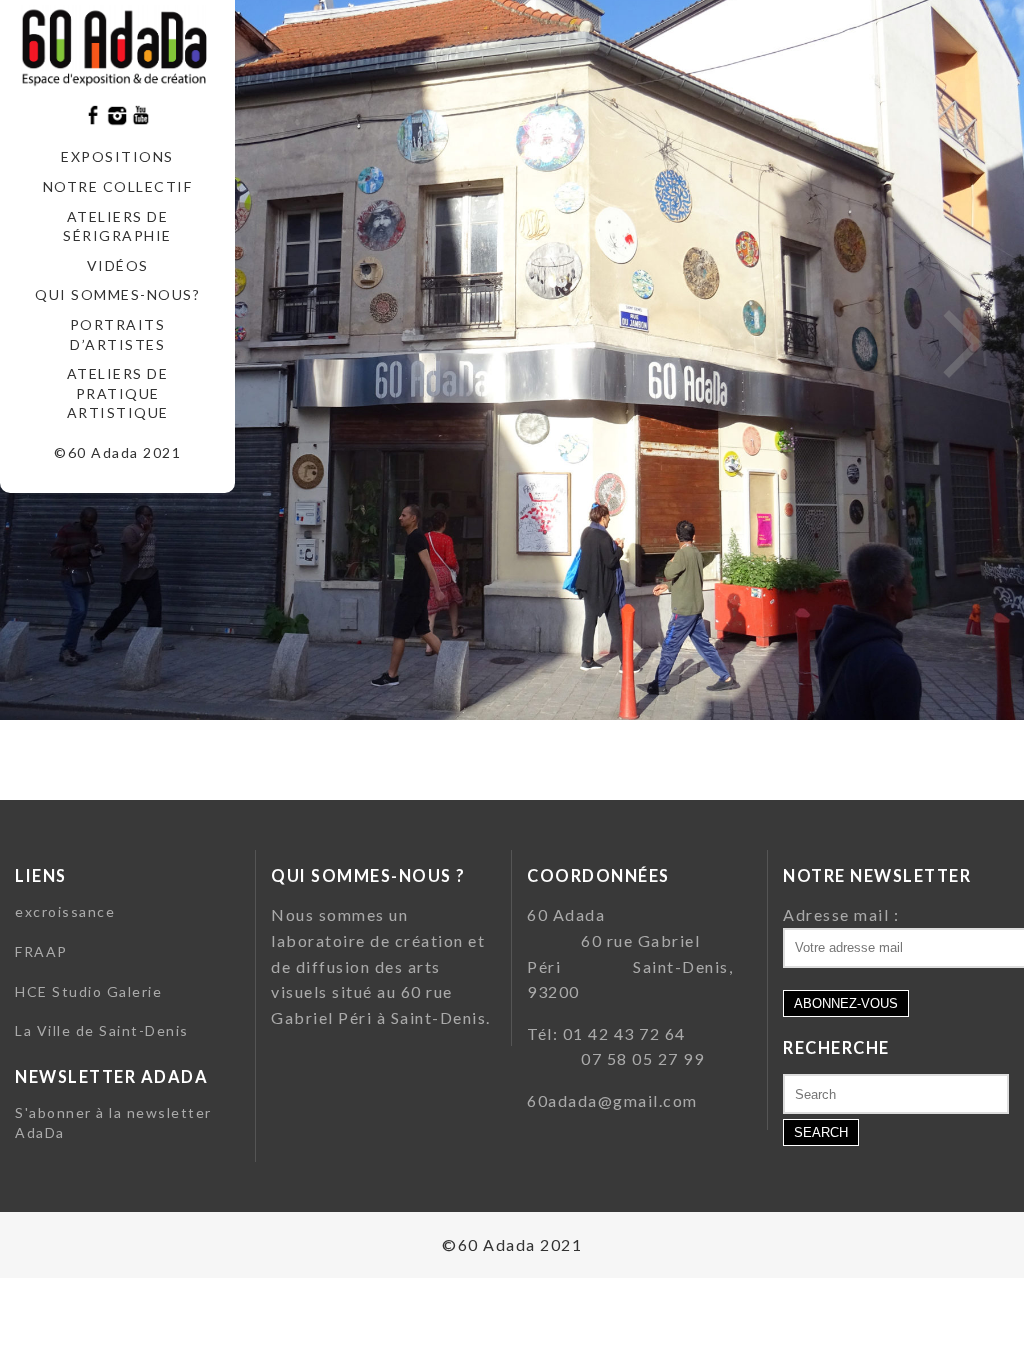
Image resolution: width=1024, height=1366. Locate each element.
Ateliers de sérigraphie (117, 226)
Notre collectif (118, 186)
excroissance (65, 911)
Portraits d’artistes (118, 334)
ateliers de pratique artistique (118, 393)
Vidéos (118, 265)
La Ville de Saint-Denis (102, 1030)
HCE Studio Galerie (88, 991)
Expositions (117, 156)
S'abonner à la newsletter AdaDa (113, 1122)
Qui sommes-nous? (117, 294)
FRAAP (41, 951)
